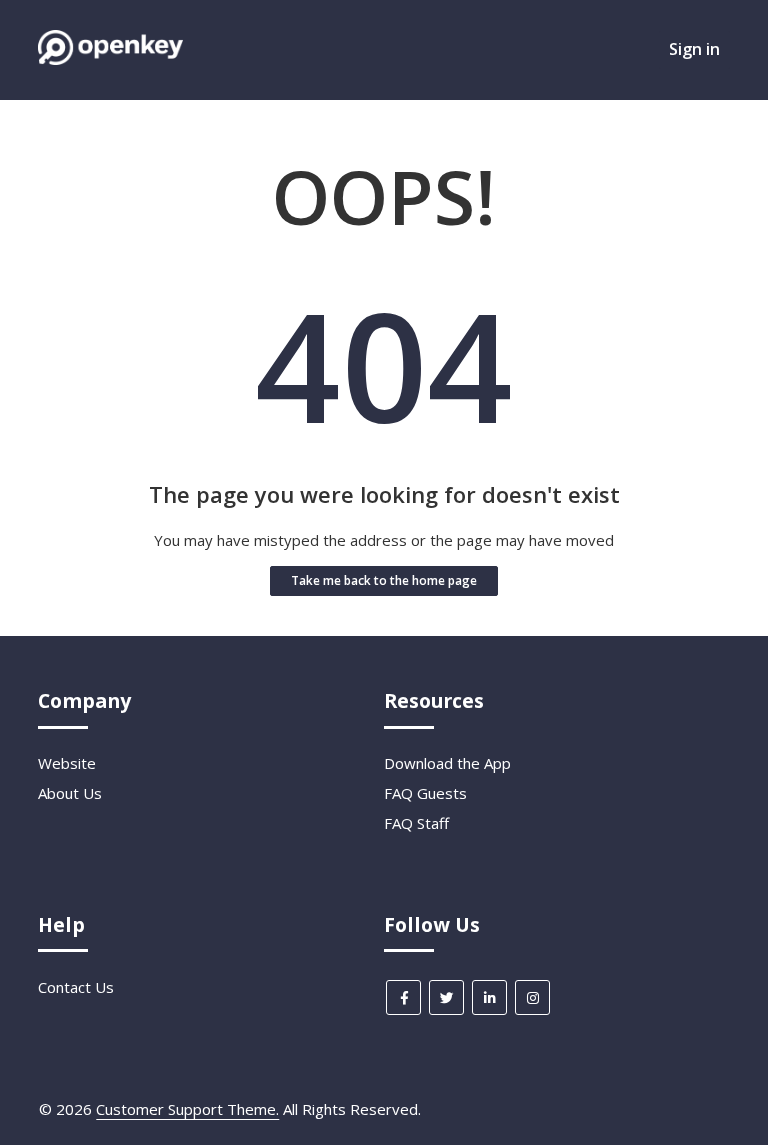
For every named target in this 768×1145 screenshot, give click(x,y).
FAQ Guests (425, 793)
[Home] (110, 59)
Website (67, 763)
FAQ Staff (416, 823)
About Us (70, 793)
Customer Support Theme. (187, 1109)
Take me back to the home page (384, 580)
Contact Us (76, 987)
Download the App (447, 763)
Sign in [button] (694, 49)
